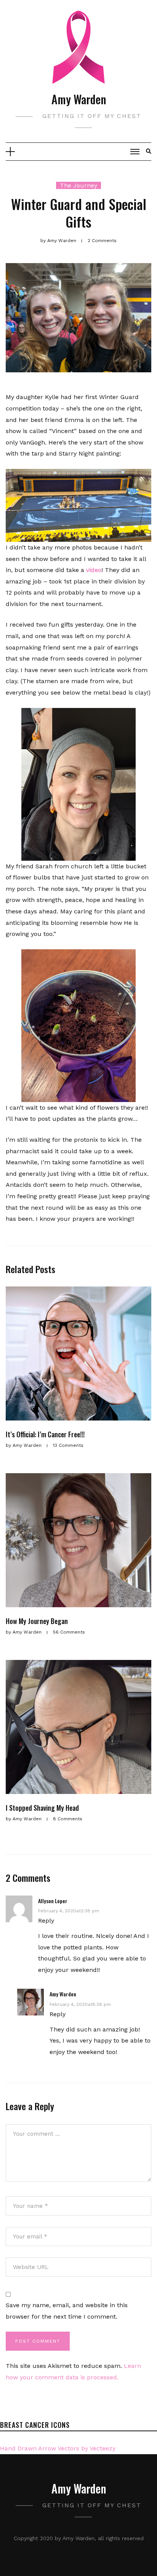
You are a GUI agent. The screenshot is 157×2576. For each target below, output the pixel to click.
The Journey (78, 185)
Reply (46, 1921)
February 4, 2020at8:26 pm (80, 2004)
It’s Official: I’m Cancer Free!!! (45, 1434)
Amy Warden (79, 99)
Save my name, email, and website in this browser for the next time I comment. (67, 2311)
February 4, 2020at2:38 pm (69, 1911)
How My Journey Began (37, 1621)
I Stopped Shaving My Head (42, 1808)
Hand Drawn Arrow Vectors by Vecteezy (58, 2448)
